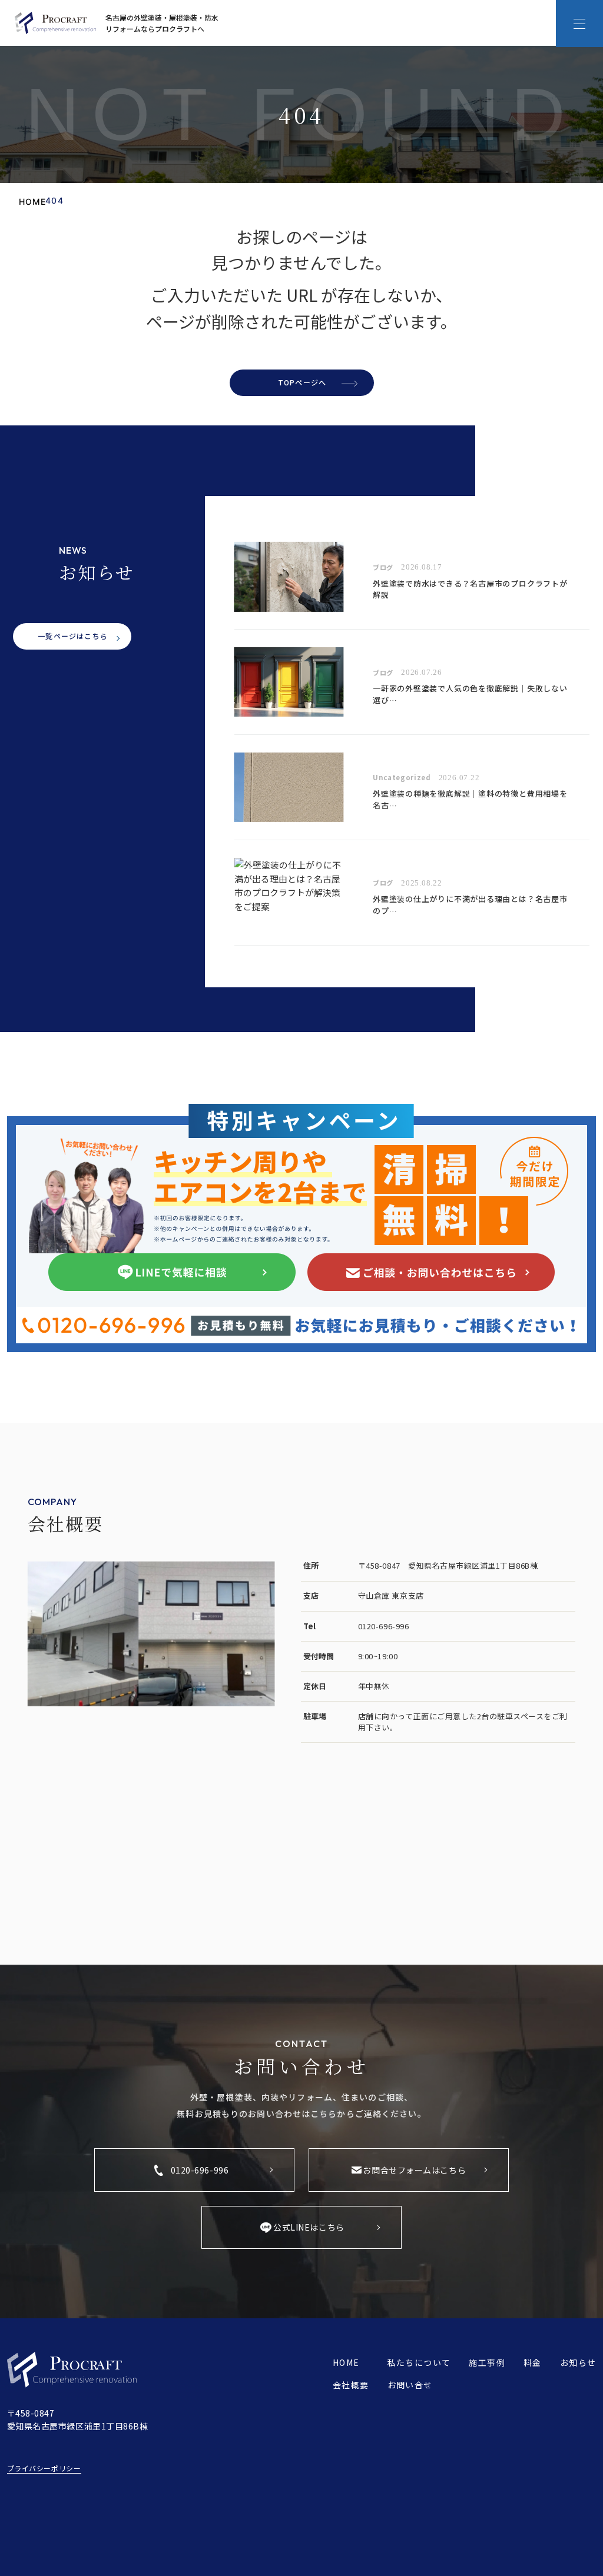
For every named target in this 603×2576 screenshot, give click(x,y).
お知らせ (578, 2362)
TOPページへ (302, 382)
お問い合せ (410, 2385)
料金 (533, 2362)
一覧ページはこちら (73, 636)
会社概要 (351, 2385)
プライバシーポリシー (44, 2468)
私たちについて (419, 2362)
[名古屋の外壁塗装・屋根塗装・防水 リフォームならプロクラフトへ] (55, 23)
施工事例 (487, 2362)
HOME (346, 2362)
